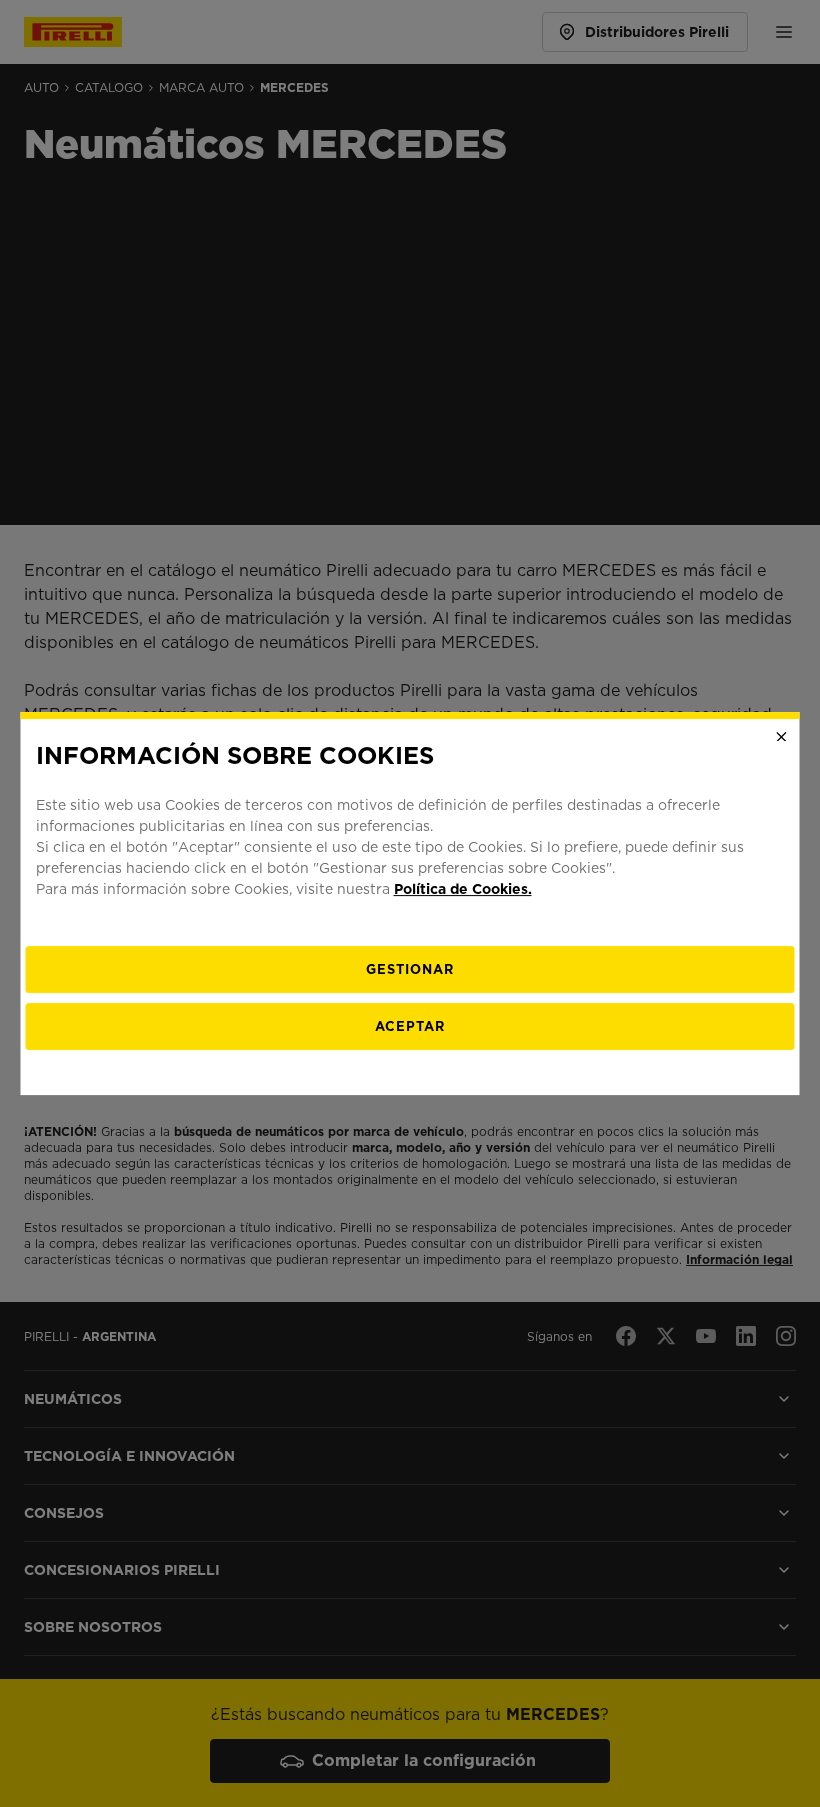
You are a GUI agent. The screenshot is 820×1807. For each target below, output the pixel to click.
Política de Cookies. (463, 889)
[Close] (782, 737)
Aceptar (410, 1026)
